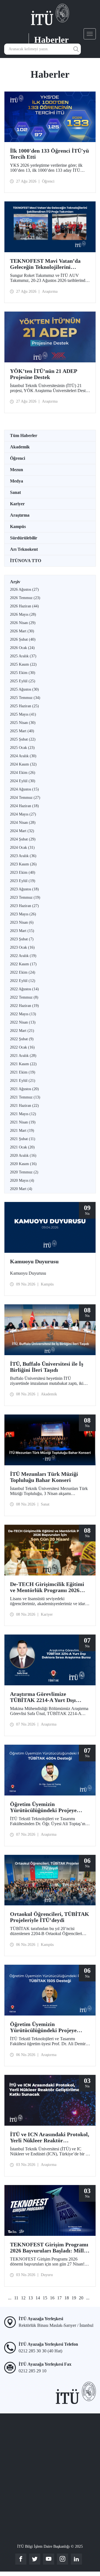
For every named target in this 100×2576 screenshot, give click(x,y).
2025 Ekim (23, 673)
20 (81, 2298)
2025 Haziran (24, 706)
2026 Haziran (24, 606)
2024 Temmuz (25, 798)
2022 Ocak (22, 1047)
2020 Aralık (23, 1156)
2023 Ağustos (24, 889)
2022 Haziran (24, 1006)
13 (31, 2298)
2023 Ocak (22, 947)
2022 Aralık (23, 956)
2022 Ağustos (24, 989)
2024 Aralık (23, 756)
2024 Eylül (23, 781)
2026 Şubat (23, 639)
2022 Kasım (23, 964)
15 (45, 2298)
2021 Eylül (23, 1081)
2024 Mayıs (23, 814)
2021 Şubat (23, 1139)
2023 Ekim (23, 872)
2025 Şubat (23, 739)
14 (38, 2298)
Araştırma (20, 515)
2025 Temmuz (25, 698)
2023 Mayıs (23, 914)
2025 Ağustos (24, 689)
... (10, 2298)
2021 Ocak (22, 1147)
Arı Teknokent (24, 549)
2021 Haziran (24, 1106)
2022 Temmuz (24, 997)
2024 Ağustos (24, 789)
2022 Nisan (23, 1022)
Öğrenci (17, 458)
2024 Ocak (22, 848)
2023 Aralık (23, 856)
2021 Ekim (23, 1072)
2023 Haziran (24, 906)
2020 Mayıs (22, 1180)
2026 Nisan (23, 623)
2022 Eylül (23, 981)
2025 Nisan (23, 723)
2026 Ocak (22, 648)
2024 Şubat (23, 839)
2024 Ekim (23, 773)
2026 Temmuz (25, 598)
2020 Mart (21, 1189)
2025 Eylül (23, 681)
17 (59, 2298)
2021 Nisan (23, 1122)
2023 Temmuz (25, 897)
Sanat (15, 492)
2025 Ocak (22, 748)
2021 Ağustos (24, 1089)
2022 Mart (22, 1031)
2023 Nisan (22, 922)
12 (23, 2298)
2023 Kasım (23, 864)
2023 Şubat (22, 939)
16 (52, 2298)
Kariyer (17, 504)
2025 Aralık (23, 656)
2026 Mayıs (23, 614)
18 (67, 2298)
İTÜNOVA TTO (26, 561)
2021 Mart (22, 1131)
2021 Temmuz (25, 1097)
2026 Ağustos (24, 589)
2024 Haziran (24, 806)
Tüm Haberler (24, 435)
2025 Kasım (23, 664)
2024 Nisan (23, 823)
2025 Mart (22, 731)
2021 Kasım (23, 1064)
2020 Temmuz (24, 1172)
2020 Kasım (23, 1164)
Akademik (20, 447)
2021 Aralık (23, 1056)
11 (16, 2298)
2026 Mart (22, 631)
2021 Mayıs (23, 1114)
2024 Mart (22, 831)
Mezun (17, 470)
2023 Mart (22, 931)
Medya (17, 481)
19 (74, 2298)
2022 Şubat (22, 1039)
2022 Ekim (23, 972)
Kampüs (18, 526)
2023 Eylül (23, 881)
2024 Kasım (23, 764)
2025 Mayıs (23, 714)
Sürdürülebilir (24, 538)
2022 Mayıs (23, 1014)
